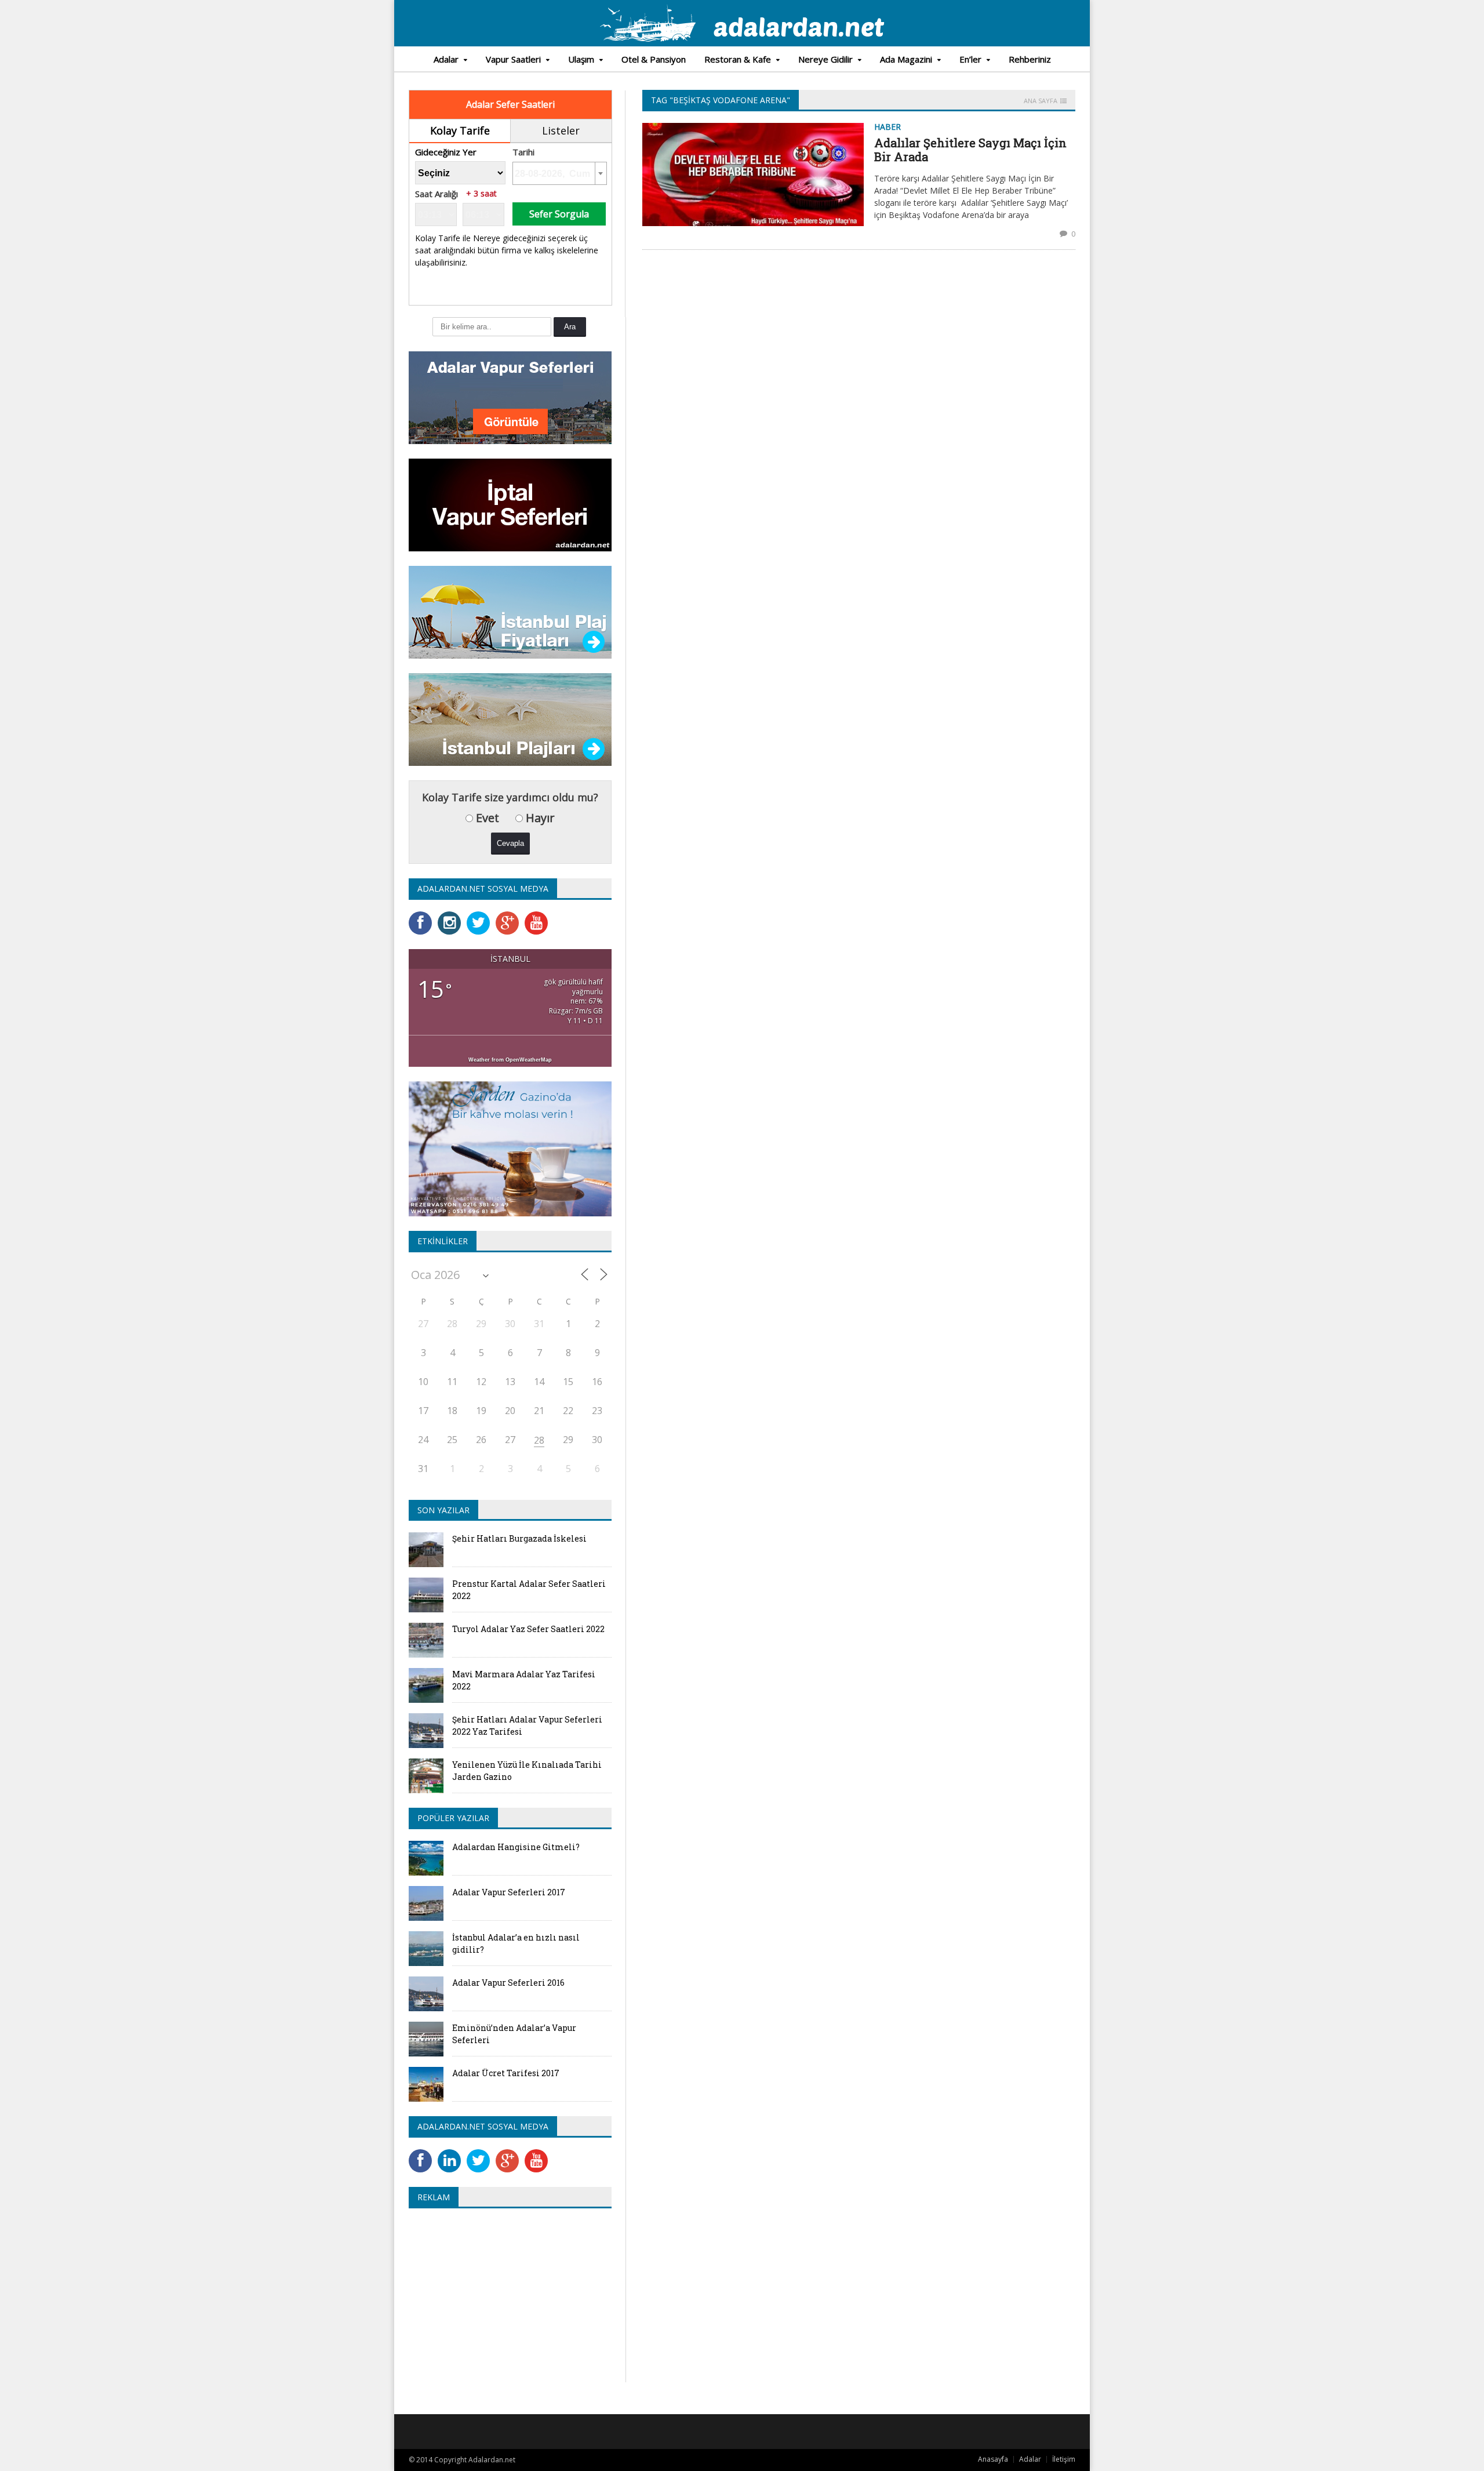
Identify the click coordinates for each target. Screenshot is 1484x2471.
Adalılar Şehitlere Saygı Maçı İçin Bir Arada (970, 150)
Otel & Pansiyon (654, 59)
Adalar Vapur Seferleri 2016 (508, 1983)
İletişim (1064, 2459)
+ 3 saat (481, 194)
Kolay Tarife (460, 130)
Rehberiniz (1030, 59)
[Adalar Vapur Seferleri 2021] (510, 355)
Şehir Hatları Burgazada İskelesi (519, 1538)
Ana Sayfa (1041, 101)
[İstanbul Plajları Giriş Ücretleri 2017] (510, 570)
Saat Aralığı (437, 194)
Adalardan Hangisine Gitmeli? (516, 1847)
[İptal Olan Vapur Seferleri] (510, 462)
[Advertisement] (506, 2301)
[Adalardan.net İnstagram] (452, 915)
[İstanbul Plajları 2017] (510, 677)
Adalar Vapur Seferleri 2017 (509, 1892)
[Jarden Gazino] (510, 1085)
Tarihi (523, 152)
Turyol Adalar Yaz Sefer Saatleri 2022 (528, 1629)
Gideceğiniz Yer (446, 152)
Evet (486, 818)
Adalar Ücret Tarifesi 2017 (506, 2073)
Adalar (1030, 2459)
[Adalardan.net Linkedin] (452, 2153)
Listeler (561, 130)
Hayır (539, 818)
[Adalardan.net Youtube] (539, 915)
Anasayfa (993, 2459)
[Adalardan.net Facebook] (423, 915)
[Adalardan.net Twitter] (481, 915)
